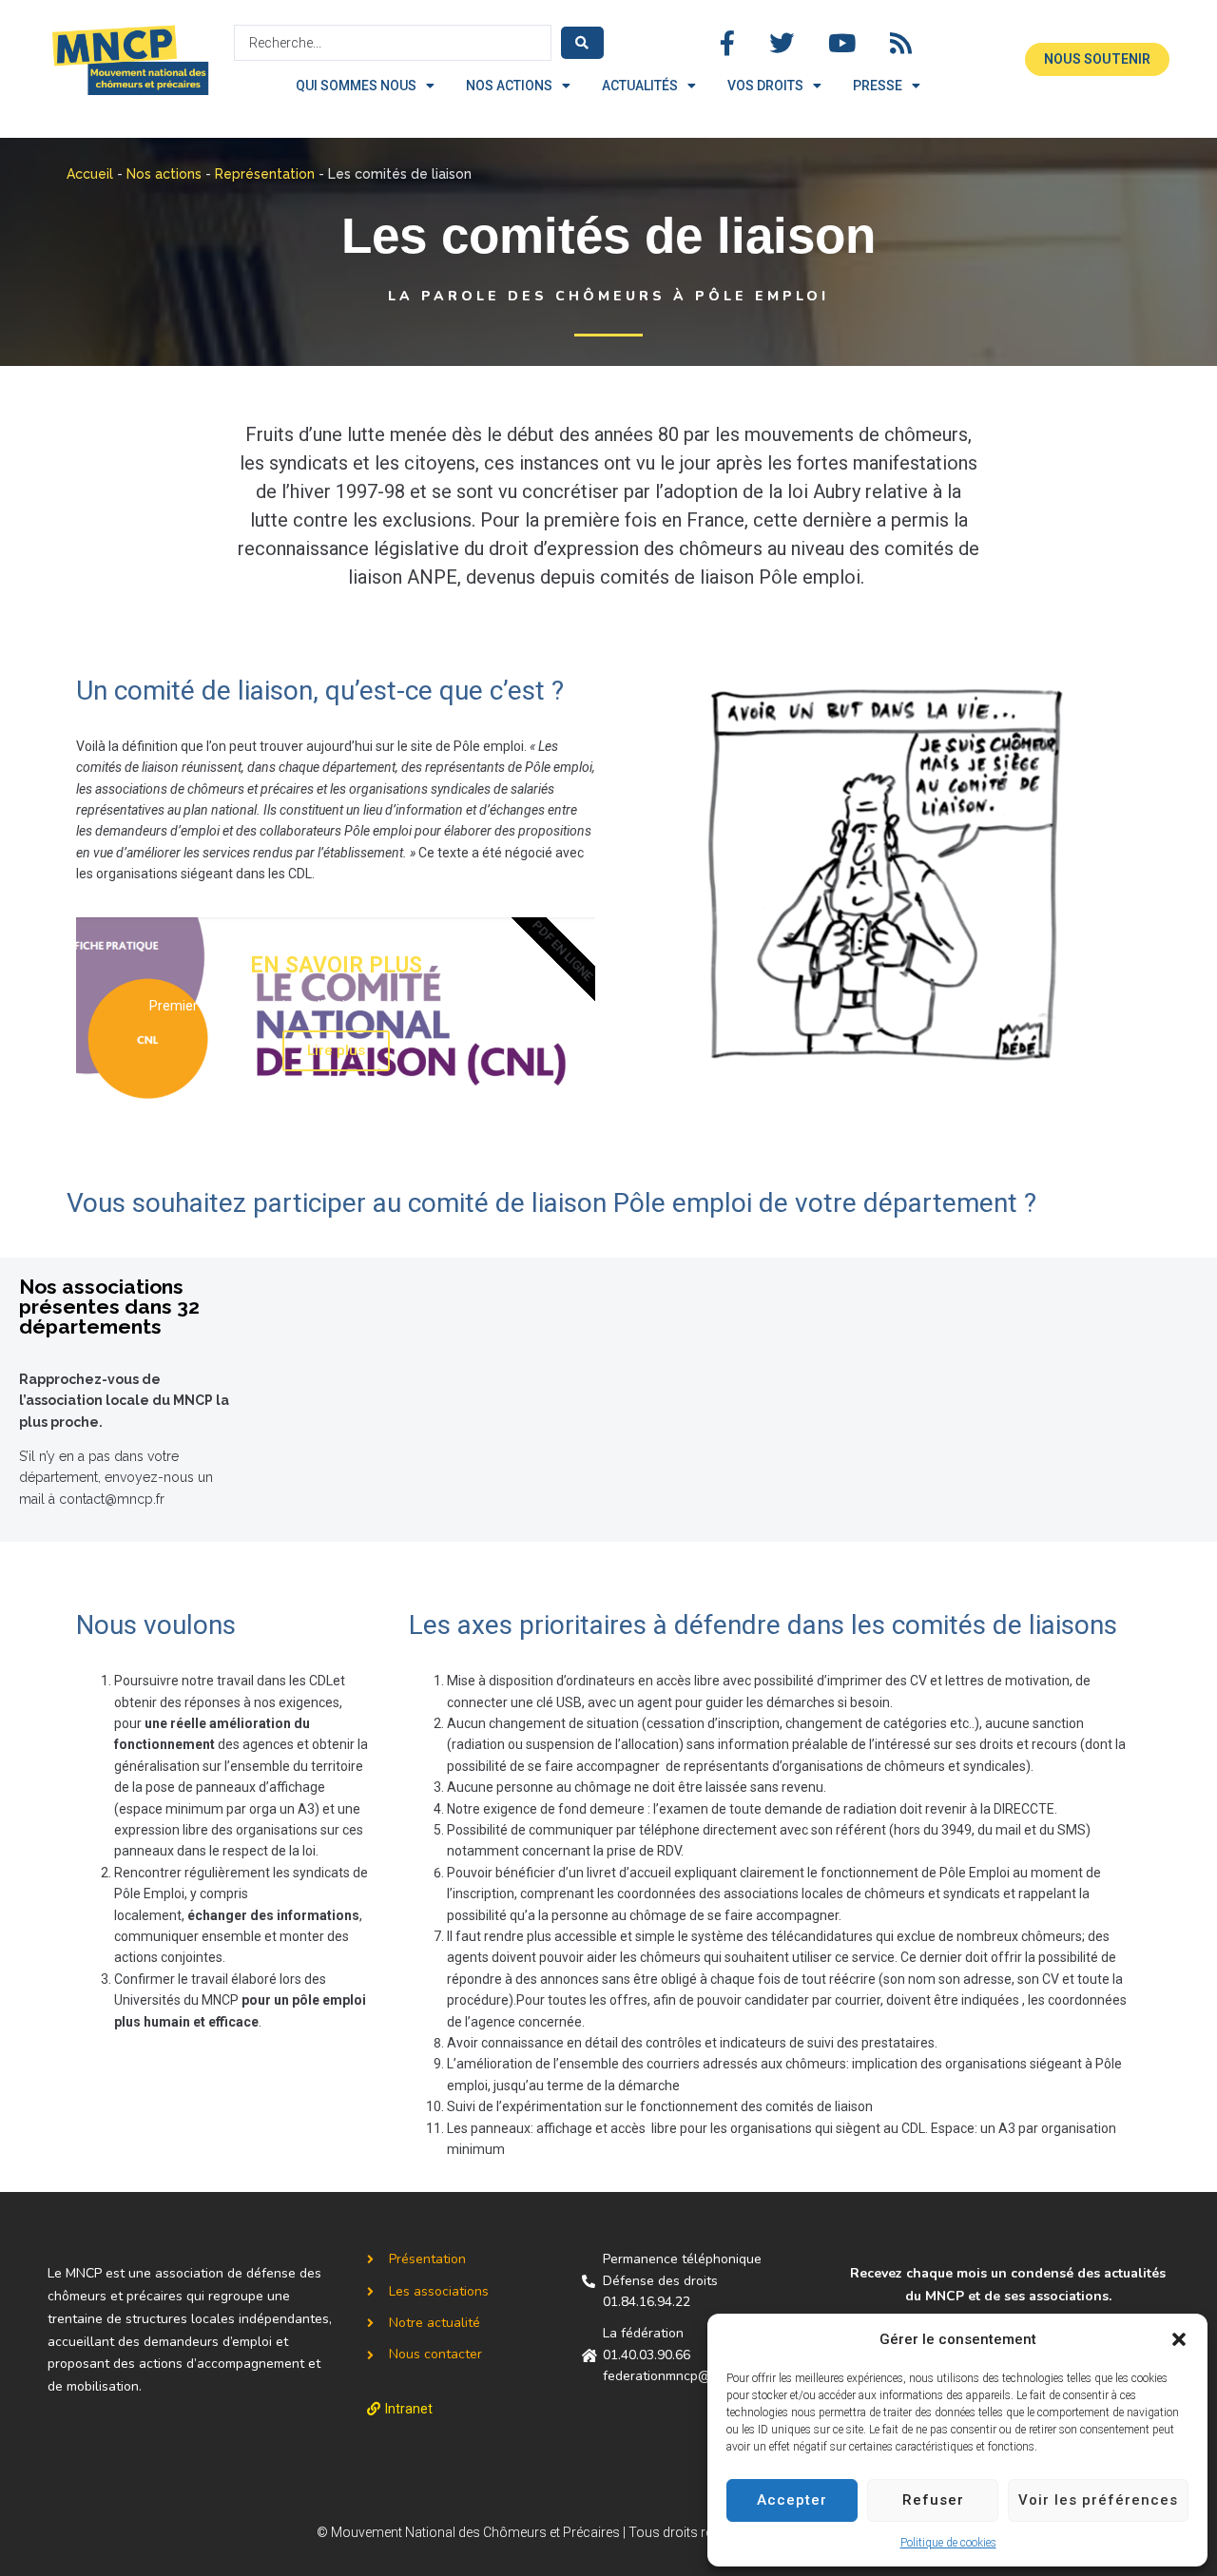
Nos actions (164, 174)
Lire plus (336, 1050)
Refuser (933, 2500)
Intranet (409, 2409)
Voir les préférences (1098, 2500)
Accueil (90, 174)
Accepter (792, 2500)
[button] (1179, 2339)
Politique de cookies (948, 2543)
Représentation (265, 174)
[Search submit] (582, 43)
